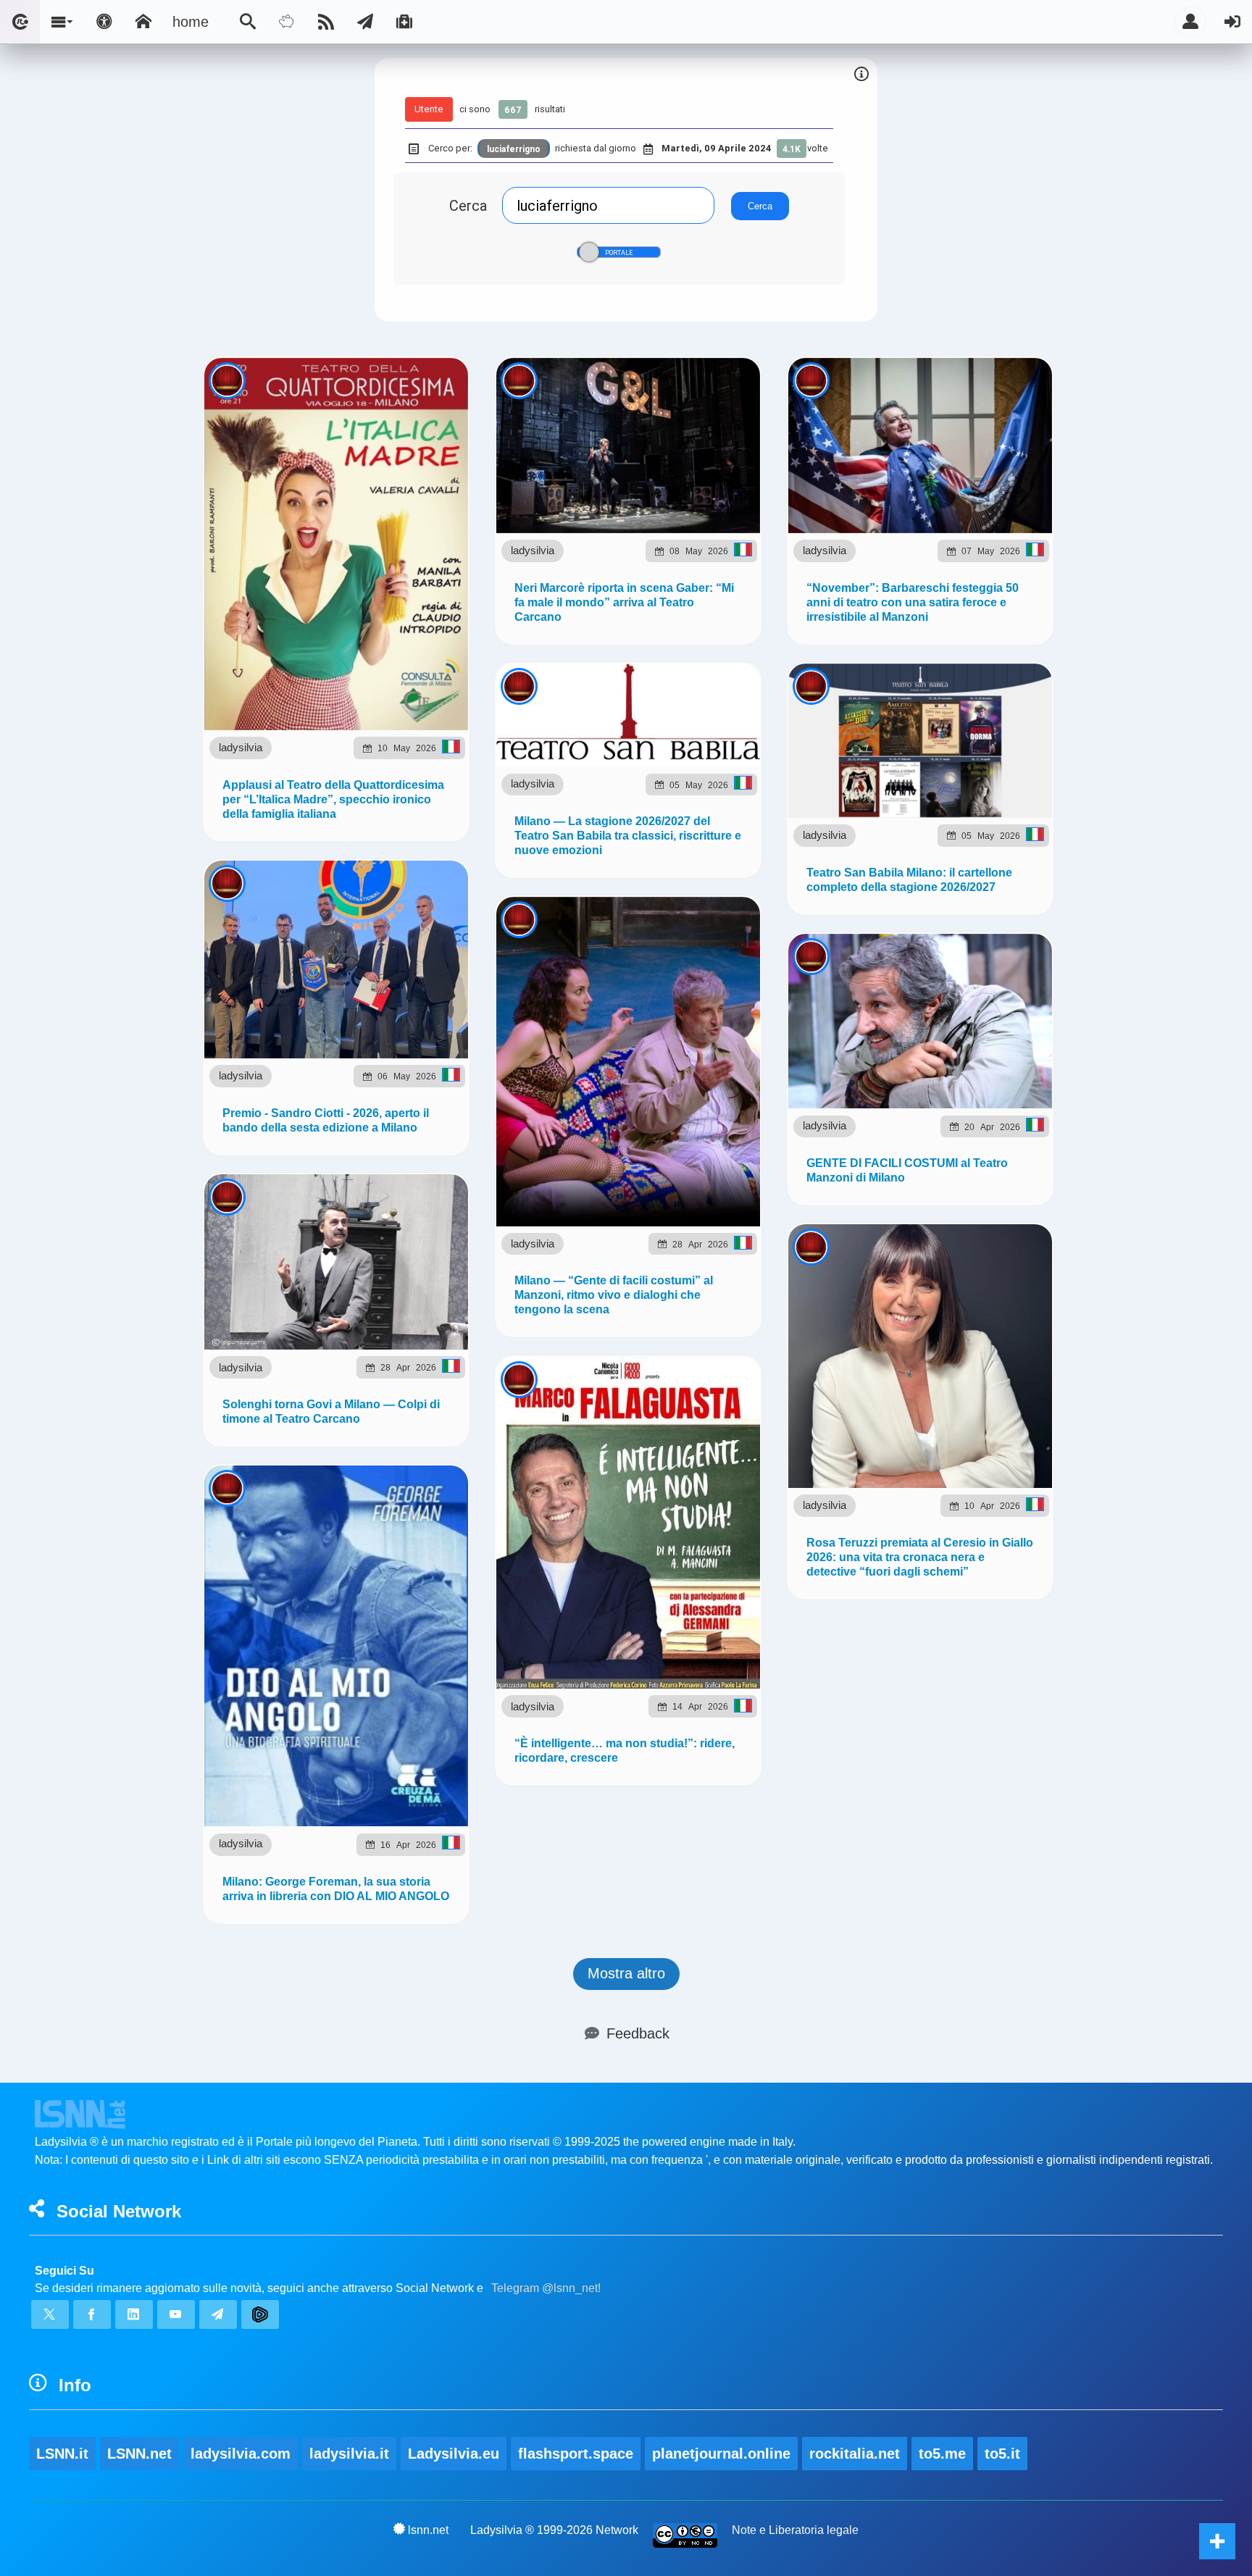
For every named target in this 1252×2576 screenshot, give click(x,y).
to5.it (1002, 2454)
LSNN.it (62, 2454)
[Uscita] (1232, 22)
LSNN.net (139, 2454)
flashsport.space (576, 2454)
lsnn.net (428, 2530)
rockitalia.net (855, 2454)
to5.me (942, 2454)
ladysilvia (241, 747)
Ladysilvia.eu (454, 2454)
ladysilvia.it (349, 2454)
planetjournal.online (721, 2454)
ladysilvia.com (241, 2454)
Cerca (468, 205)
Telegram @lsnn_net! (546, 2288)
